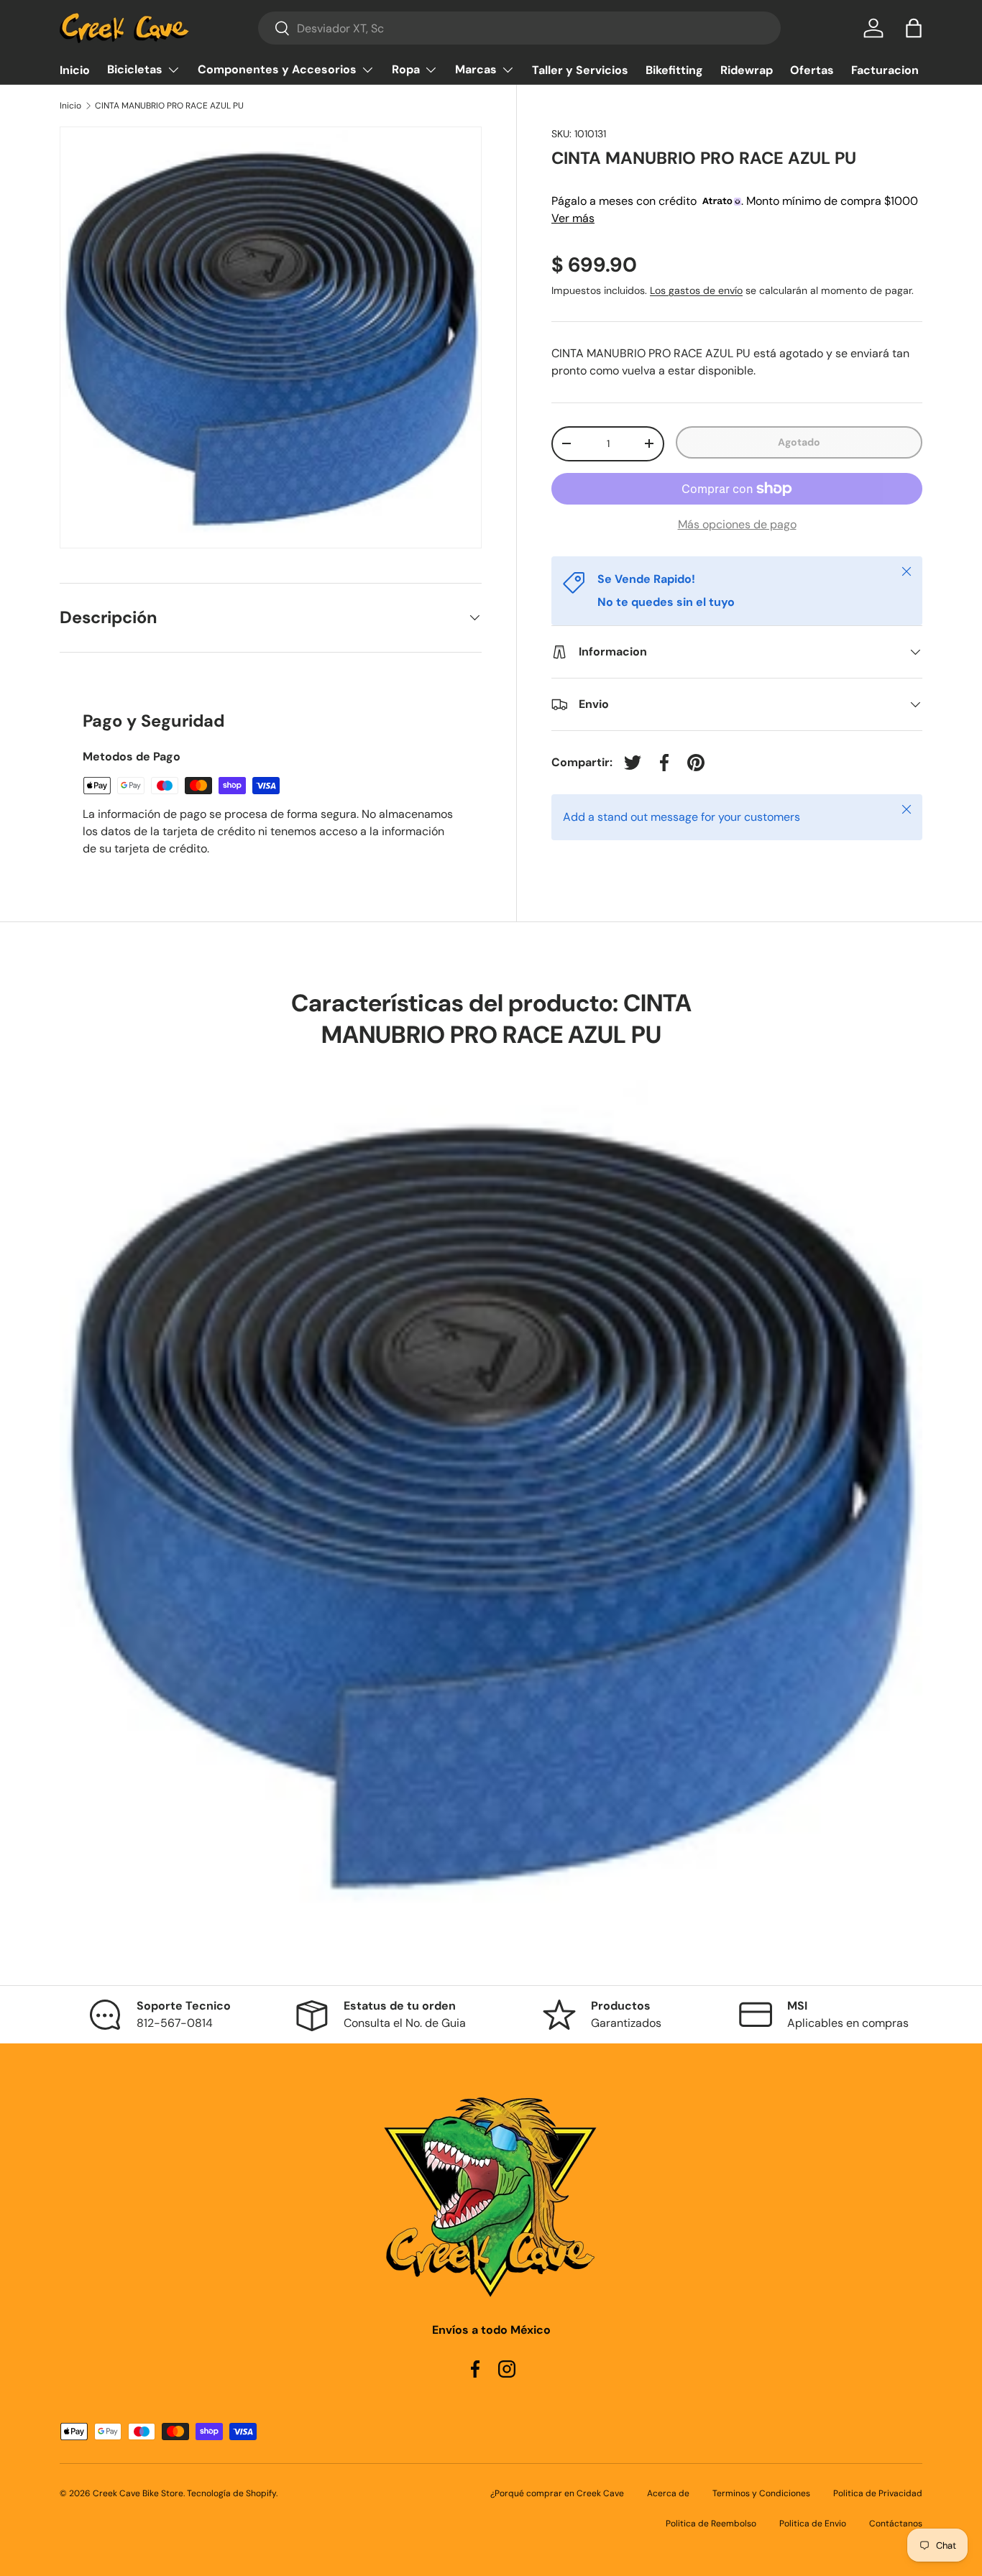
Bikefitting (674, 70)
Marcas (476, 69)
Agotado (799, 442)
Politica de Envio (813, 2524)
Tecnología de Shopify (231, 2493)
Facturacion (885, 70)
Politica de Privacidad (878, 2493)
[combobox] (519, 28)
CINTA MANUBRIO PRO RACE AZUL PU (169, 106)
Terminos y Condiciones (761, 2493)
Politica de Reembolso (711, 2524)
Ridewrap (747, 70)
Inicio (75, 70)
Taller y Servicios (580, 70)
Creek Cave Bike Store (138, 2493)
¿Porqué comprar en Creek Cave (557, 2493)
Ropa (406, 69)
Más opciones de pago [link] (737, 524)
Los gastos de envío (696, 290)
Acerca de (668, 2493)
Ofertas (812, 70)
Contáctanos (896, 2524)
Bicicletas (135, 69)
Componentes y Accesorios (277, 69)
